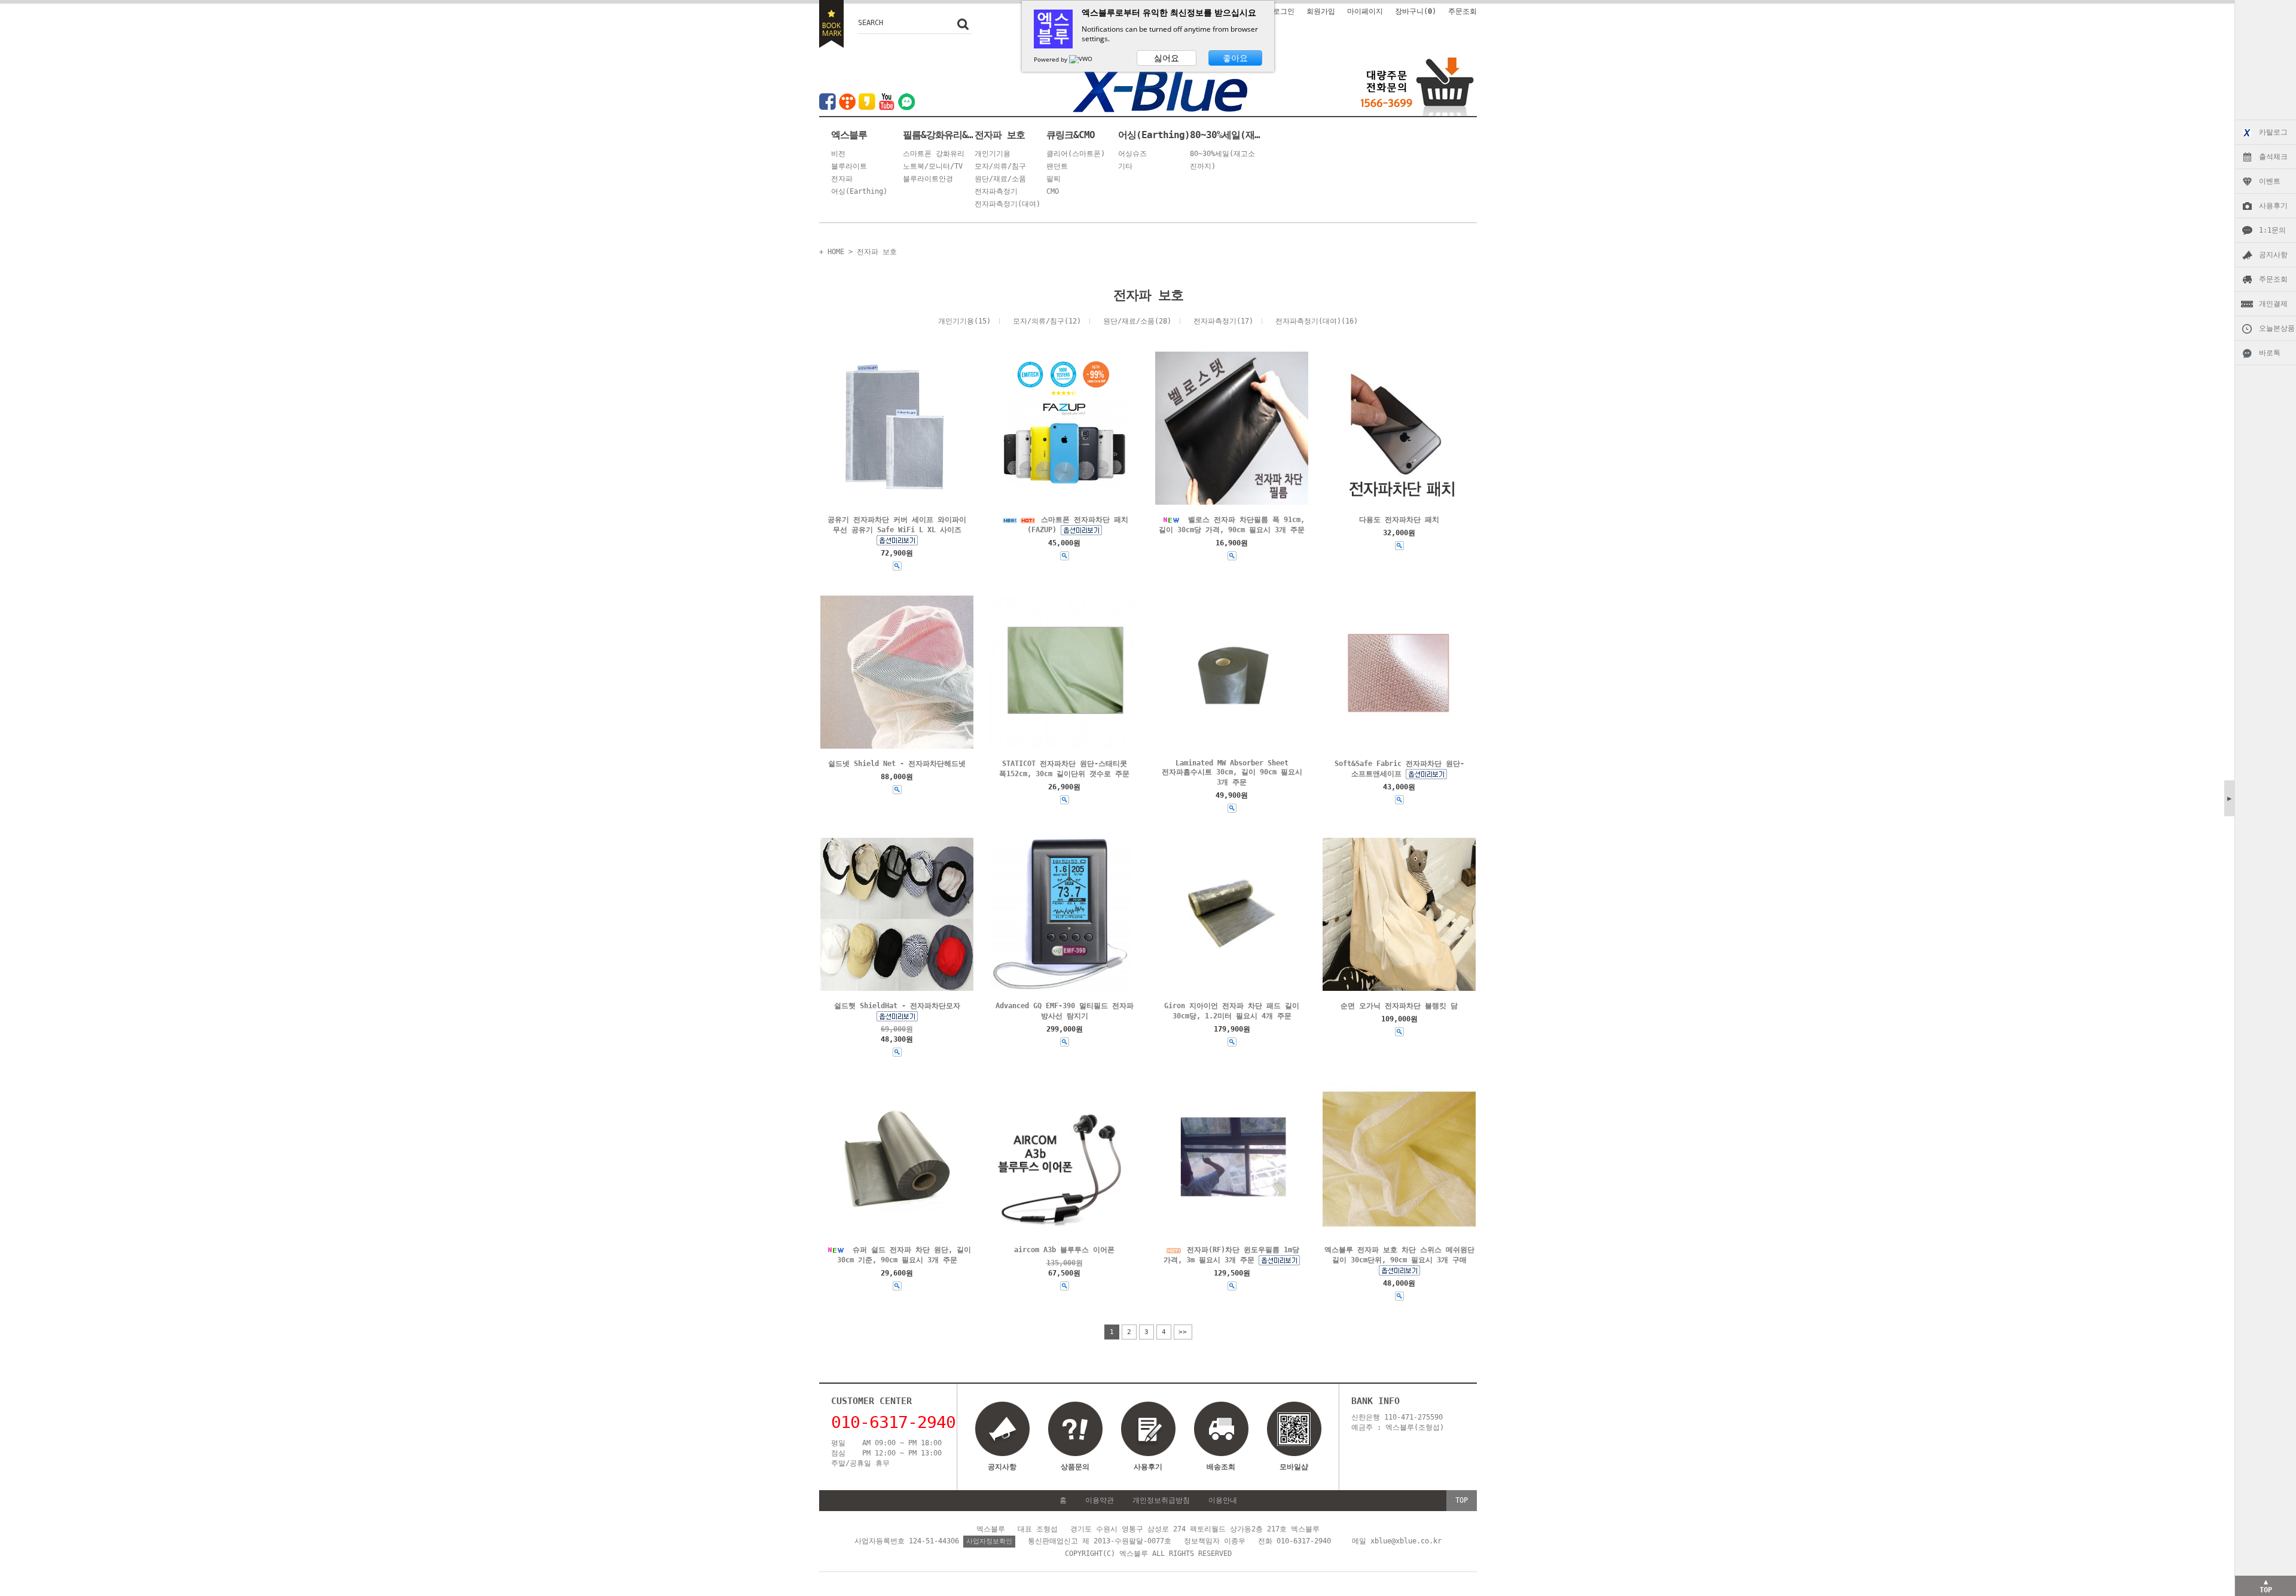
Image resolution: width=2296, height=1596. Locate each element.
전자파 (842, 179)
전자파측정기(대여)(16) (1317, 321)
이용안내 (1223, 1500)
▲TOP (2266, 1586)
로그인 (1284, 11)
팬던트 (1057, 166)
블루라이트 (849, 166)
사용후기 (2273, 206)
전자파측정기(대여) (1007, 204)
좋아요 (1235, 58)
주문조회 (2273, 279)
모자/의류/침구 (1000, 166)
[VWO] (1082, 59)
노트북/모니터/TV (933, 166)
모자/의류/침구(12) (1047, 321)
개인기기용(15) (964, 321)
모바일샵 (1294, 1467)
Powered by (1051, 59)
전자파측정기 (996, 191)
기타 (1125, 166)
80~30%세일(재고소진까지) (1226, 135)
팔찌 (1054, 179)
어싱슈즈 (1132, 154)
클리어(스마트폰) (1076, 154)
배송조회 (1221, 1467)
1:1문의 (2272, 230)
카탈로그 (2273, 132)
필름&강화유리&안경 (939, 135)
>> (1183, 1332)
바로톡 (2270, 353)
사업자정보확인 (989, 1541)
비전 (838, 154)
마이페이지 (1365, 11)
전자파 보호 (1000, 135)
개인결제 (2273, 304)
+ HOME (832, 252)
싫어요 (1167, 58)
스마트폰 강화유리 (934, 154)
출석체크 (2273, 157)
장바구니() (1416, 11)
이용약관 (1100, 1500)
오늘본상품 (2277, 328)
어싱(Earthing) (859, 191)
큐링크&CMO (1071, 135)
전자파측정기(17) (1223, 321)
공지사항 (2273, 255)
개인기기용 (993, 154)
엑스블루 (849, 135)
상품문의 (1075, 1467)
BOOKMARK (831, 24)
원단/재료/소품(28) (1137, 321)
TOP (1462, 1500)
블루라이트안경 (928, 179)
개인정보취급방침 (1161, 1500)
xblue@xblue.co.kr (1406, 1541)
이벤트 (2270, 181)
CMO (1053, 191)
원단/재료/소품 (1000, 179)
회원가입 (1321, 11)
